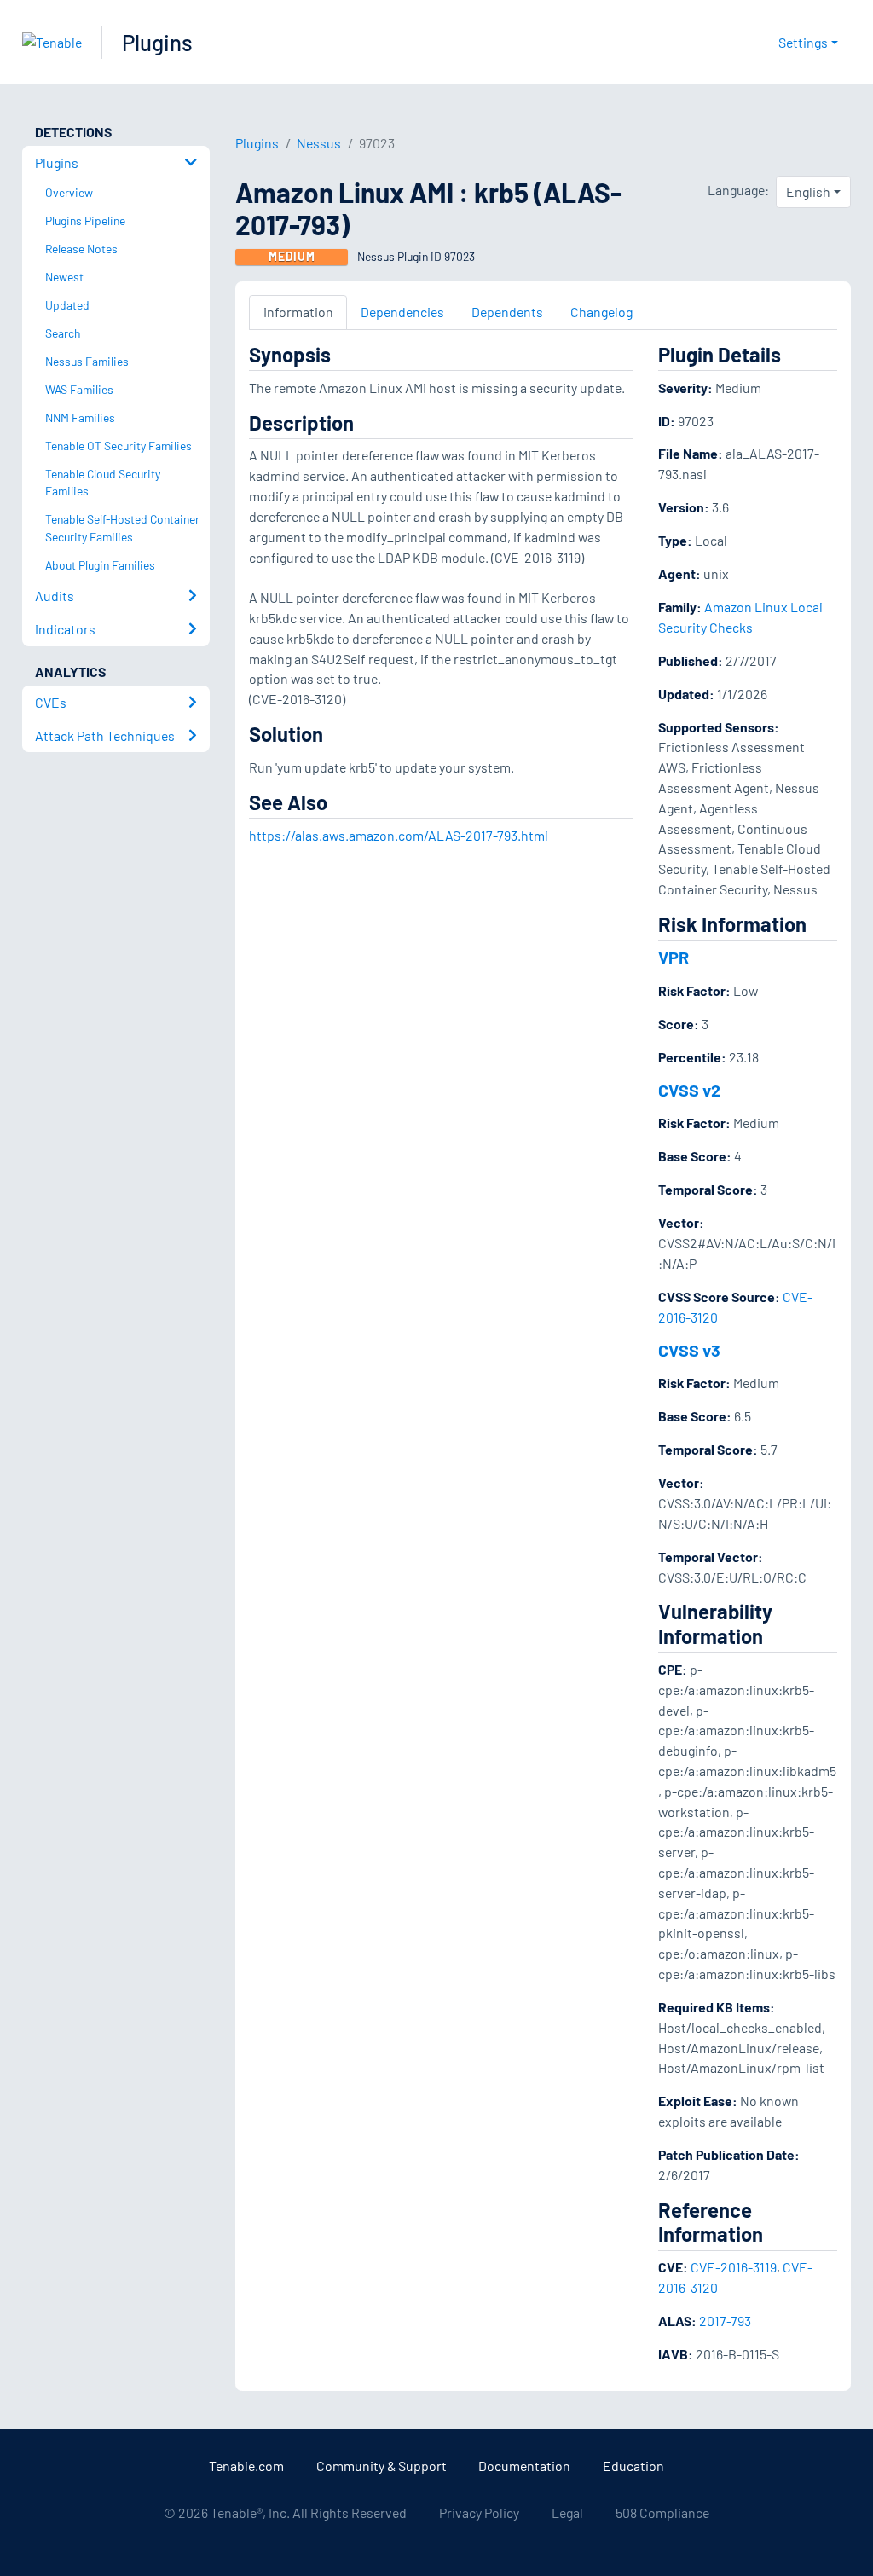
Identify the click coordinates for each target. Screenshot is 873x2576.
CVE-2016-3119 (734, 2267)
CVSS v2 (689, 1090)
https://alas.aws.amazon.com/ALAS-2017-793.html (399, 835)
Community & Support (382, 2466)
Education (633, 2466)
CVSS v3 (689, 1350)
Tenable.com (246, 2466)
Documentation (524, 2466)
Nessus (319, 143)
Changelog (601, 312)
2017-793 (725, 2321)
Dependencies (402, 312)
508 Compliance (662, 2512)
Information (298, 312)
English (808, 191)
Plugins (157, 42)
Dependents (507, 312)
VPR (674, 957)
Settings (803, 42)
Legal (567, 2512)
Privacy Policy (479, 2512)
